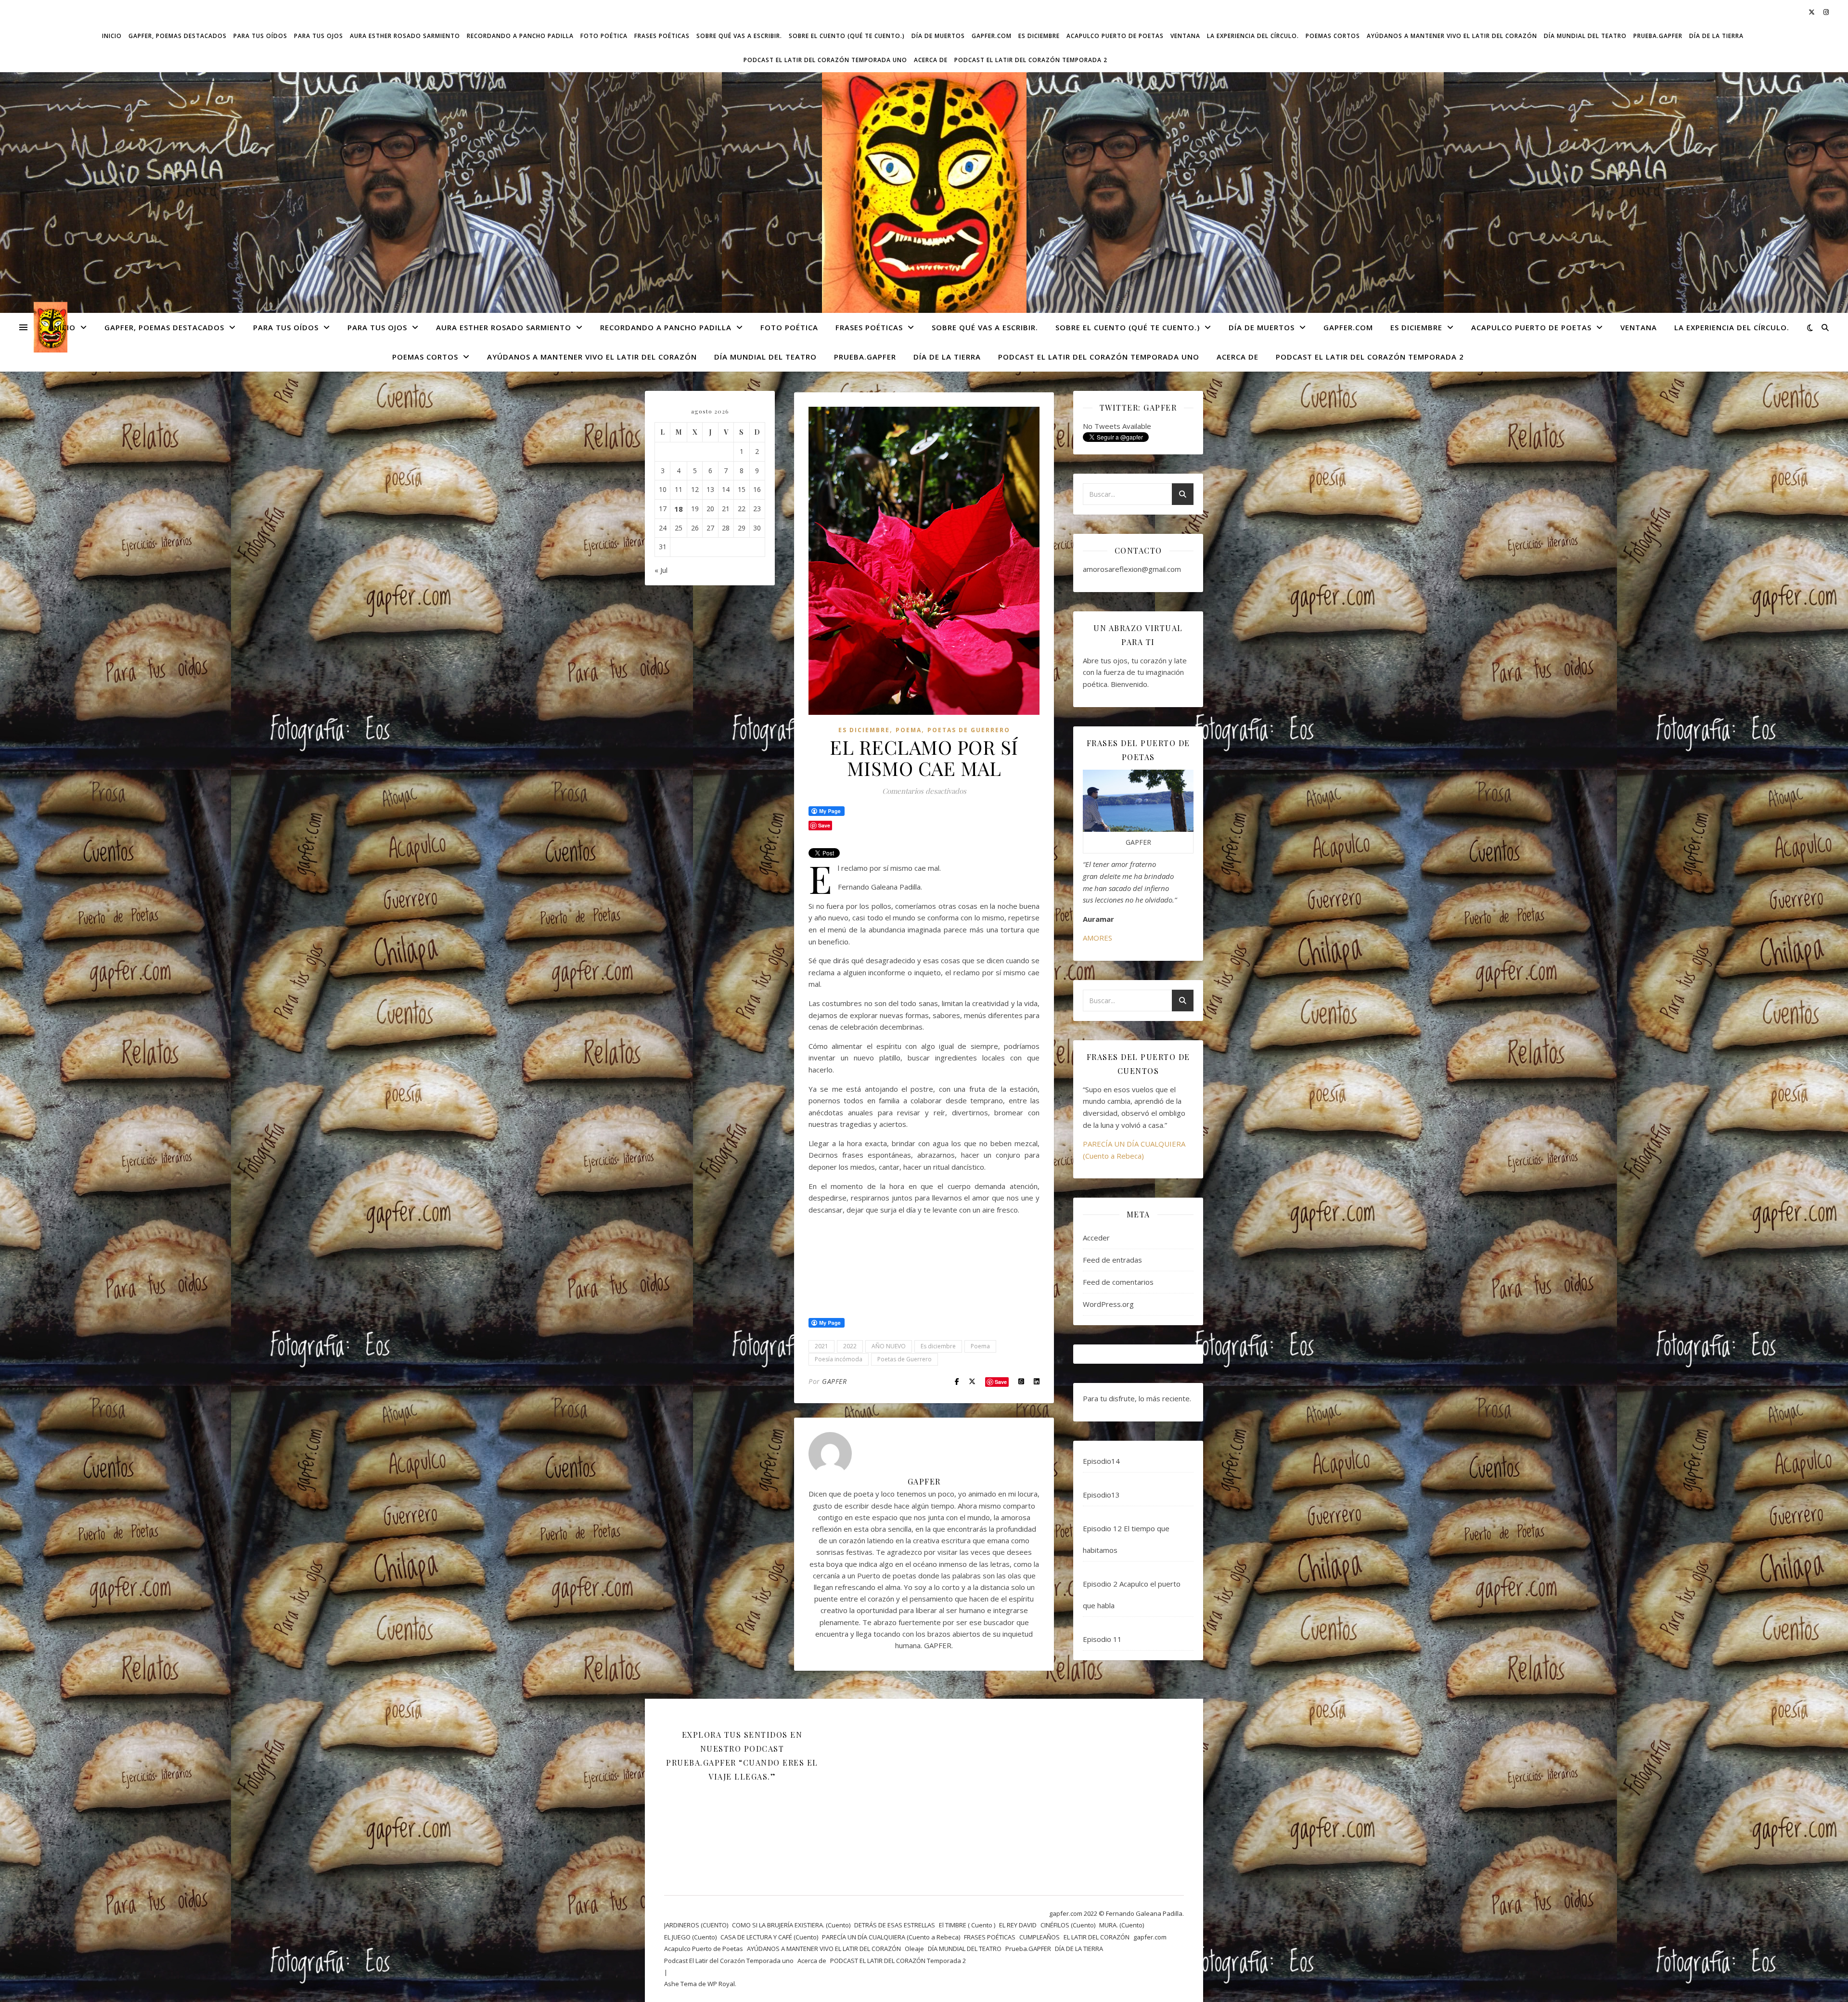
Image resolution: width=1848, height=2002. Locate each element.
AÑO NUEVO (889, 1346)
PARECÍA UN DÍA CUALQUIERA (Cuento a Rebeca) (891, 1937)
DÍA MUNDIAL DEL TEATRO (1585, 36)
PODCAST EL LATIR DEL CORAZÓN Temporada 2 (1031, 60)
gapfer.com (992, 36)
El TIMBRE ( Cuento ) (967, 1925)
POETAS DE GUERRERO (969, 730)
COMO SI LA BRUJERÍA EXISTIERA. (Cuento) (791, 1925)
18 (679, 509)
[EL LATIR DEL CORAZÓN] (924, 199)
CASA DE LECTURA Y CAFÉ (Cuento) (769, 1937)
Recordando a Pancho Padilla (520, 36)
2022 (850, 1346)
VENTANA (1185, 36)
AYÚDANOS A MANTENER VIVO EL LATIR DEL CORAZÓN (1452, 36)
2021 (821, 1346)
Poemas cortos (1333, 36)
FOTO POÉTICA (604, 36)
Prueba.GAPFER (1658, 36)
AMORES (1097, 938)
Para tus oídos (260, 36)
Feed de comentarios (1118, 1282)
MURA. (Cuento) (1122, 1925)
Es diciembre (938, 1346)
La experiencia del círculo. (1253, 36)
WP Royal (721, 1984)
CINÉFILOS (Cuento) (1068, 1925)
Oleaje (914, 1949)
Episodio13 (1101, 1495)
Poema (909, 730)
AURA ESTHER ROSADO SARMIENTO (405, 36)
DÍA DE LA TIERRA (1716, 36)
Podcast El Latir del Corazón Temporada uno (825, 60)
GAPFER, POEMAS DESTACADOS (178, 36)
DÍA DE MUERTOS (938, 36)
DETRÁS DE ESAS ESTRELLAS (895, 1925)
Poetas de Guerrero (905, 1359)
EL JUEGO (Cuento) (690, 1937)
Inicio (112, 36)
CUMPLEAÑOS (1039, 1937)
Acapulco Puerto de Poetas (1115, 36)
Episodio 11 (1102, 1639)
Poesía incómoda (839, 1359)
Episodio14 (1101, 1461)
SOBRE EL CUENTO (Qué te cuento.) (847, 36)
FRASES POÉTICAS (662, 36)
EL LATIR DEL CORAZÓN (1097, 1937)
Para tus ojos (319, 36)
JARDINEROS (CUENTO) (696, 1925)
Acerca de (931, 60)
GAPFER (834, 1381)
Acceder (1096, 1238)
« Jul (661, 570)
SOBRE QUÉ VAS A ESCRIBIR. (739, 36)
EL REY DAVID (1018, 1925)
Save (1001, 1382)
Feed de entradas (1112, 1260)
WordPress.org (1108, 1304)
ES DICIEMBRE (1039, 36)
